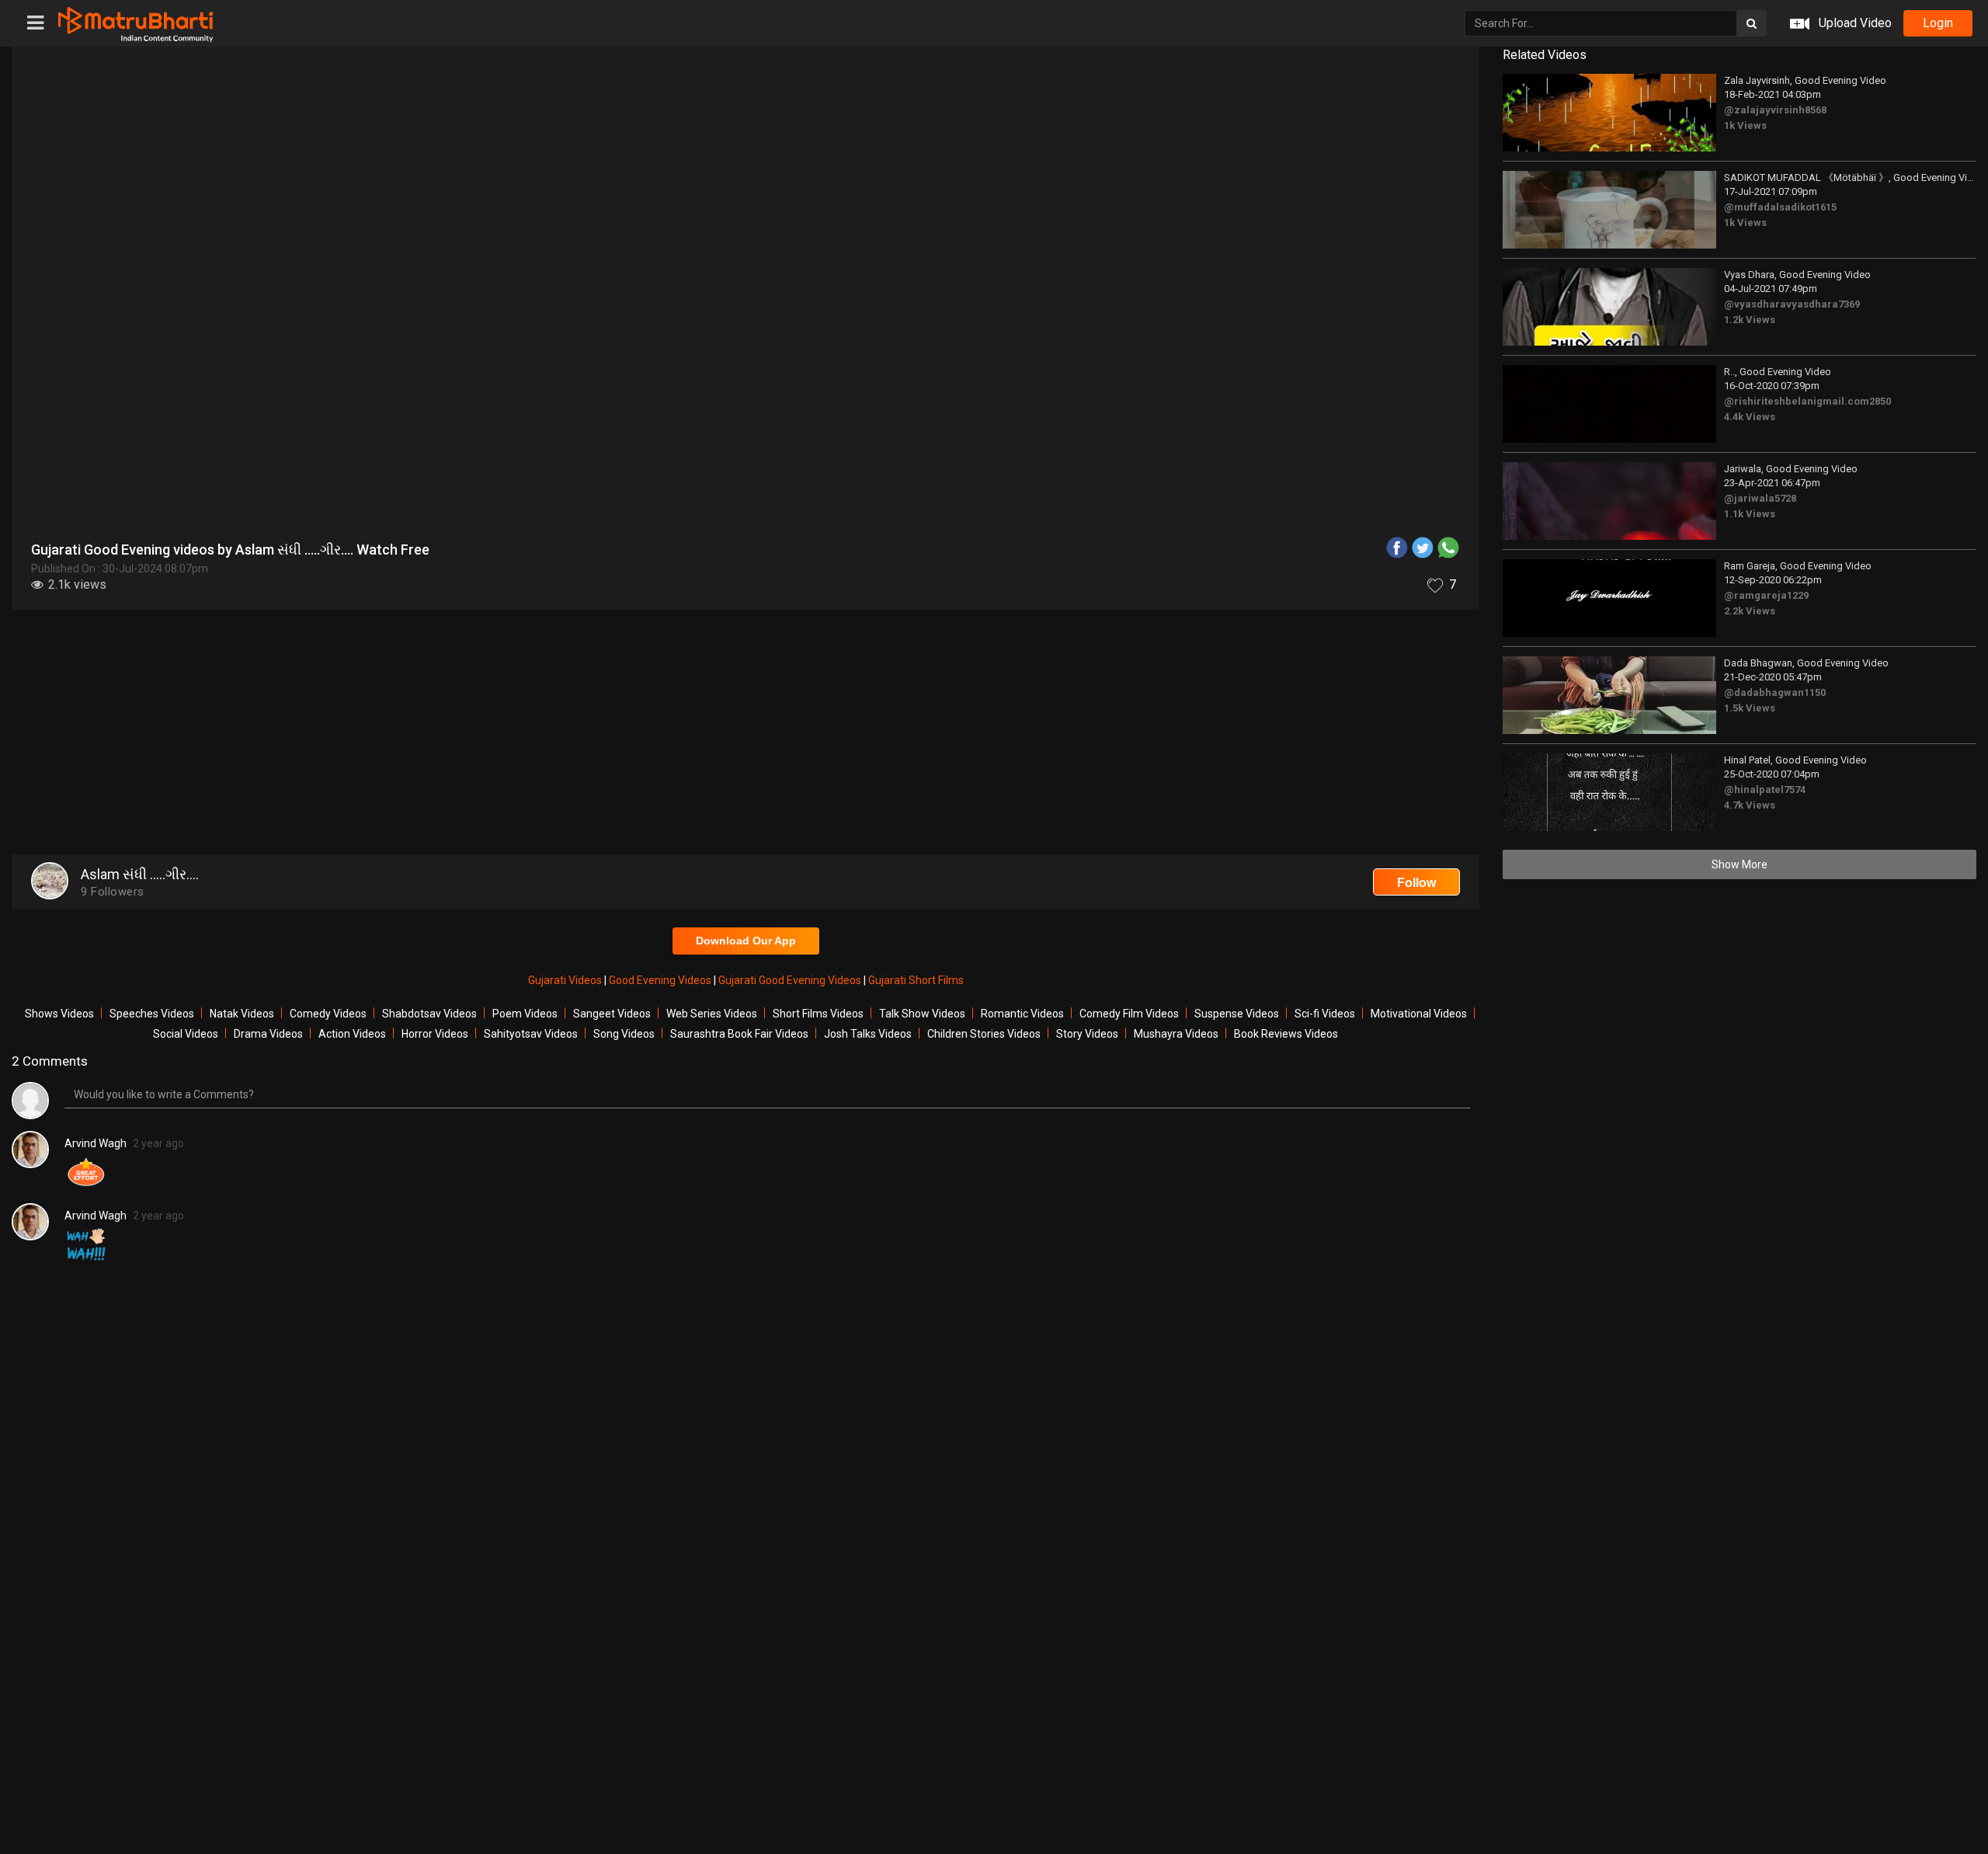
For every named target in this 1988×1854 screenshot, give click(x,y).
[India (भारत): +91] (933, 360)
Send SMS (1131, 360)
